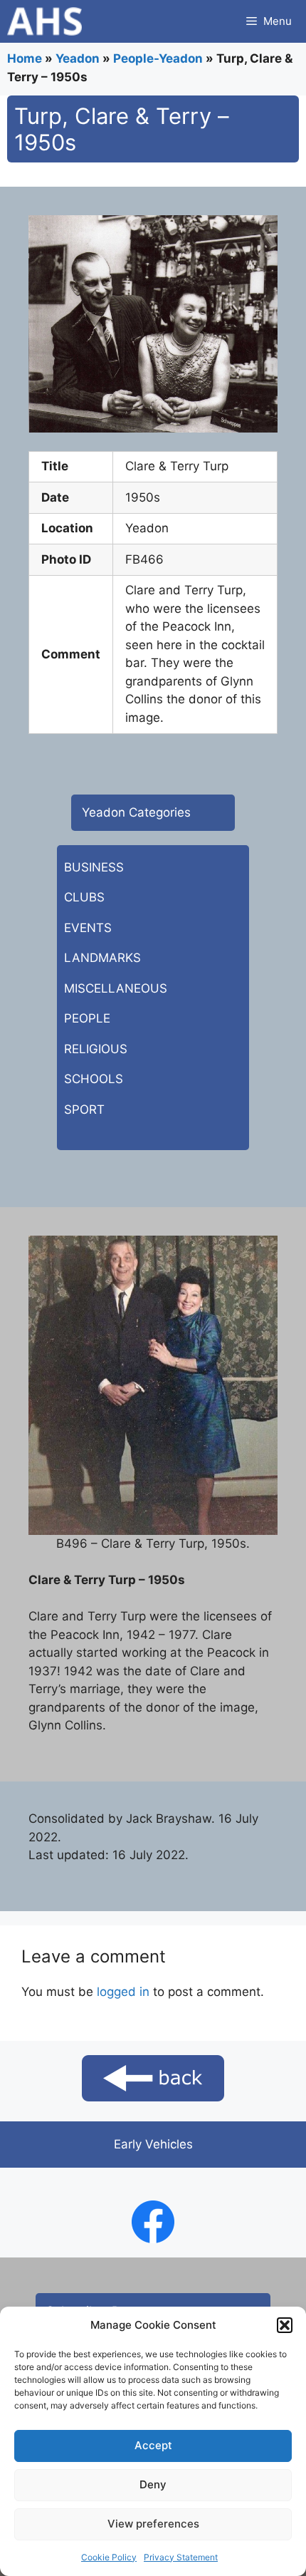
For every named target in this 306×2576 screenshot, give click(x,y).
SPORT (84, 1109)
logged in (123, 1992)
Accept (153, 2445)
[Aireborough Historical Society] (44, 21)
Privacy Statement (181, 2557)
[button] (285, 2325)
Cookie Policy (109, 2557)
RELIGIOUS (96, 1049)
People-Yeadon (158, 58)
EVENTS (88, 928)
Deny (153, 2484)
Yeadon (78, 58)
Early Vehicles (153, 2144)
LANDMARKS (102, 958)
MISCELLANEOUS (116, 988)
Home (25, 58)
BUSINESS (94, 867)
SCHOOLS (94, 1079)
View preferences (153, 2524)
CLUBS (84, 897)
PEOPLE (87, 1018)
